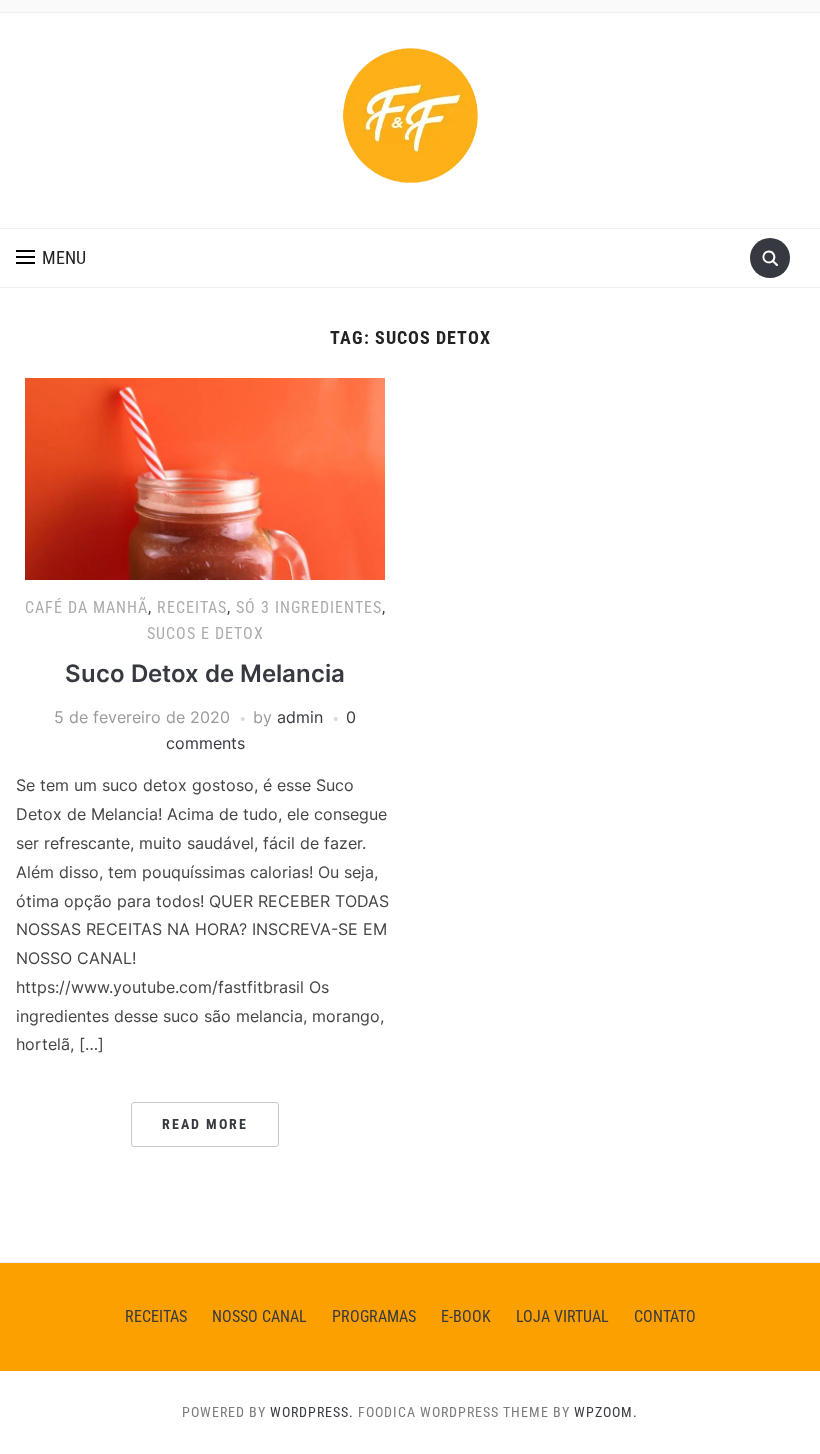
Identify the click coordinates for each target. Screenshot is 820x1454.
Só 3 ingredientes (309, 607)
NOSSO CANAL (259, 1316)
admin (300, 717)
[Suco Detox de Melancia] (205, 477)
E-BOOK (466, 1316)
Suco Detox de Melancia (205, 673)
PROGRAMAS (374, 1316)
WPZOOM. (606, 1412)
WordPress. (312, 1412)
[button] (51, 258)
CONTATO (665, 1316)
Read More (205, 1124)
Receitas (192, 607)
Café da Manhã (86, 607)
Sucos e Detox (205, 633)
